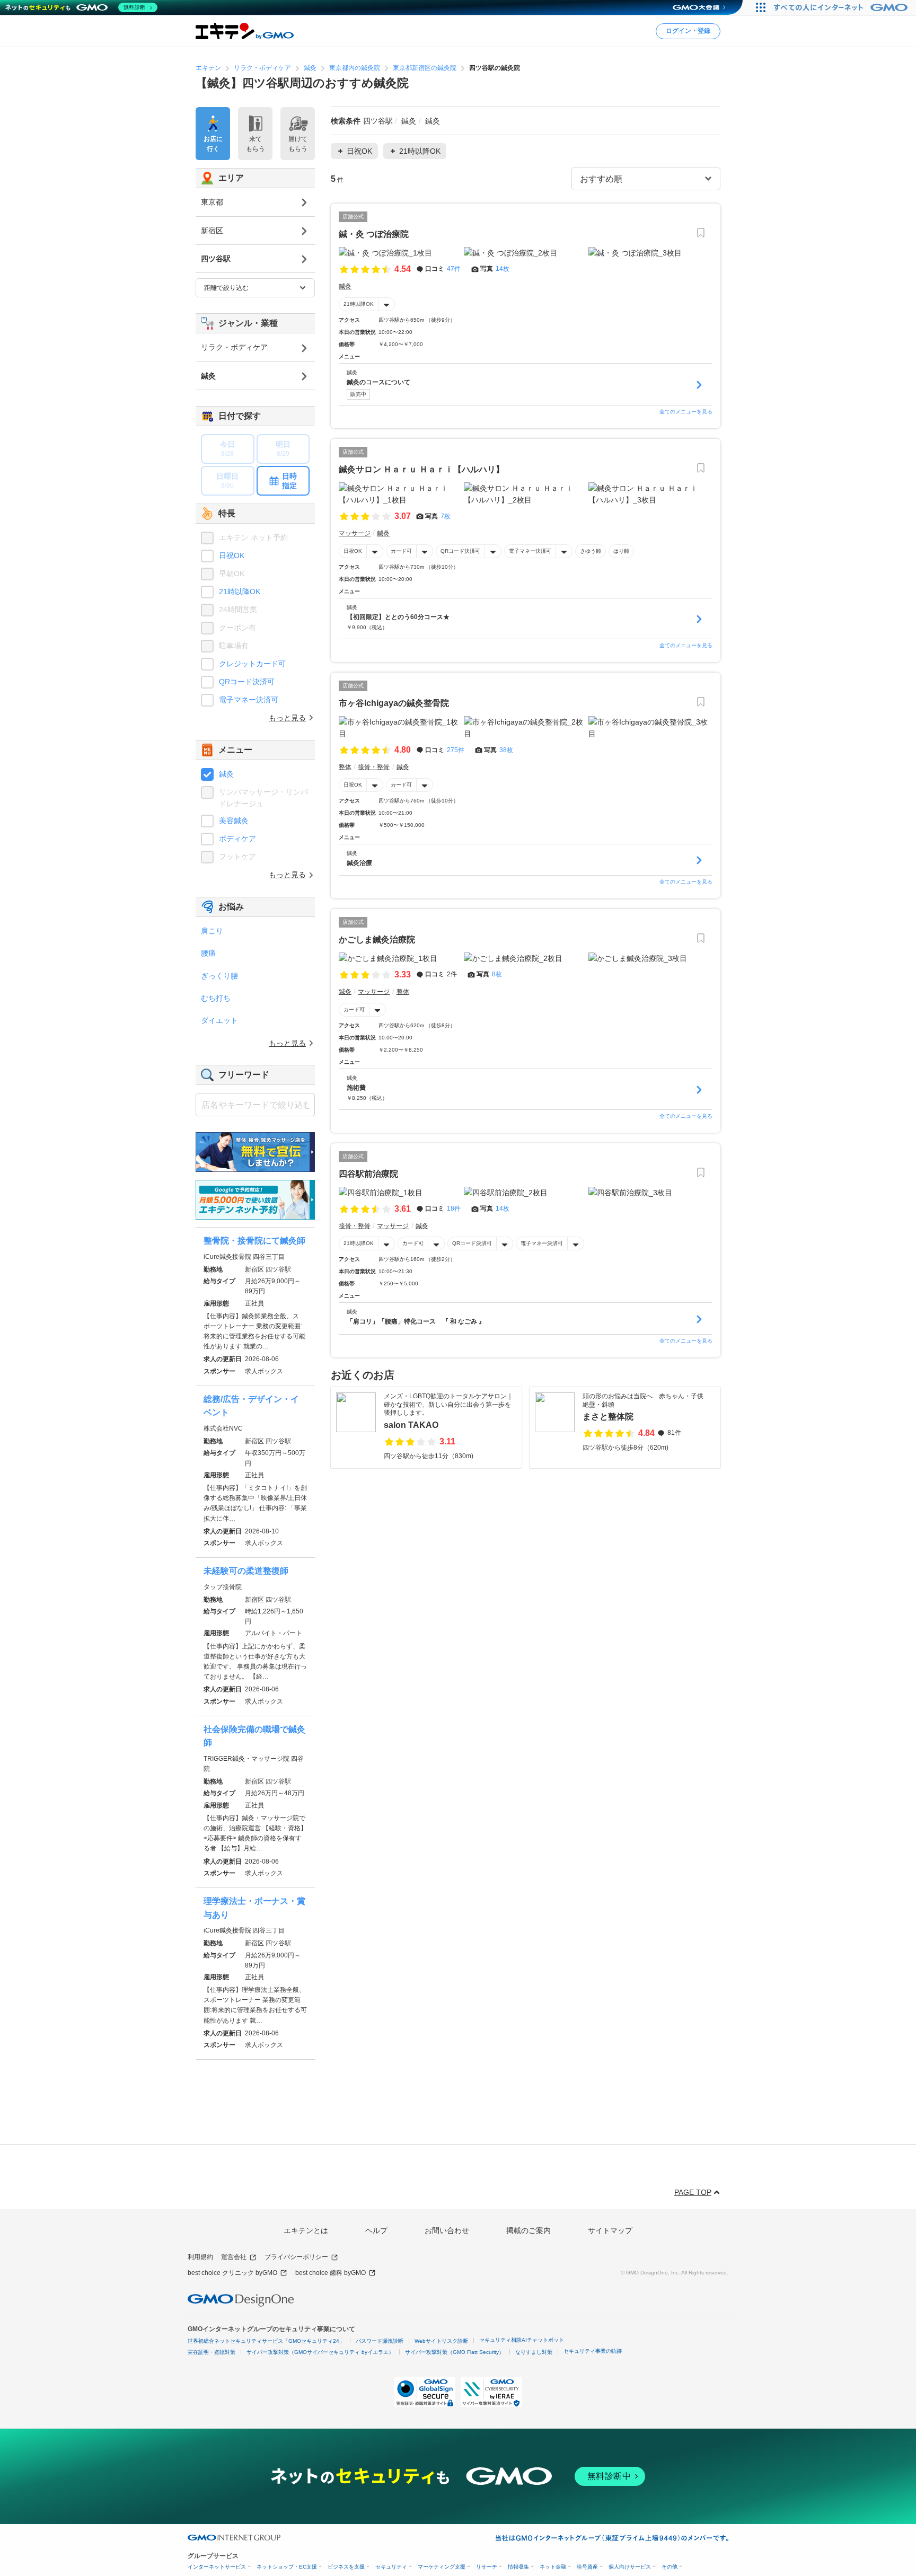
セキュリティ (391, 2567)
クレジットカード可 (252, 664)
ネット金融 (553, 2567)
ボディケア (237, 839)
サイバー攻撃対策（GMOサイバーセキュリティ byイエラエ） (320, 2352)
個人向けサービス (630, 2567)
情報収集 (518, 2567)
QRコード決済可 (460, 551)
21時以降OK (359, 304)
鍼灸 (226, 774)
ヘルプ (376, 2230)
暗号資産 (587, 2567)
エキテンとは (306, 2230)
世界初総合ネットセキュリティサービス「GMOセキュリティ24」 (266, 2341)
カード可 (401, 551)
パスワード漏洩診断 (380, 2341)
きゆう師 (591, 551)
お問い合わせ (447, 2230)
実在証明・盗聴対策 (212, 2352)
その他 (670, 2567)
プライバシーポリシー (296, 2257)
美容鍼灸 (234, 821)
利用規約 (200, 2257)
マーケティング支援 (442, 2567)
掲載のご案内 (529, 2230)
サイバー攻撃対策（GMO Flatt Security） (455, 2352)
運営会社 (234, 2257)
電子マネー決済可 (530, 551)
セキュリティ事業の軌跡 (593, 2351)
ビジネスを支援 (346, 2567)
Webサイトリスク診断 (441, 2341)
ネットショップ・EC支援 (287, 2567)
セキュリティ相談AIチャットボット (522, 2340)
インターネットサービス (217, 2567)
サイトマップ (610, 2230)
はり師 (621, 551)
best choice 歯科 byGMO (331, 2273)
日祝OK (353, 551)
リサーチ (487, 2567)
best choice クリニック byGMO (232, 2273)
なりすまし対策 (534, 2352)
